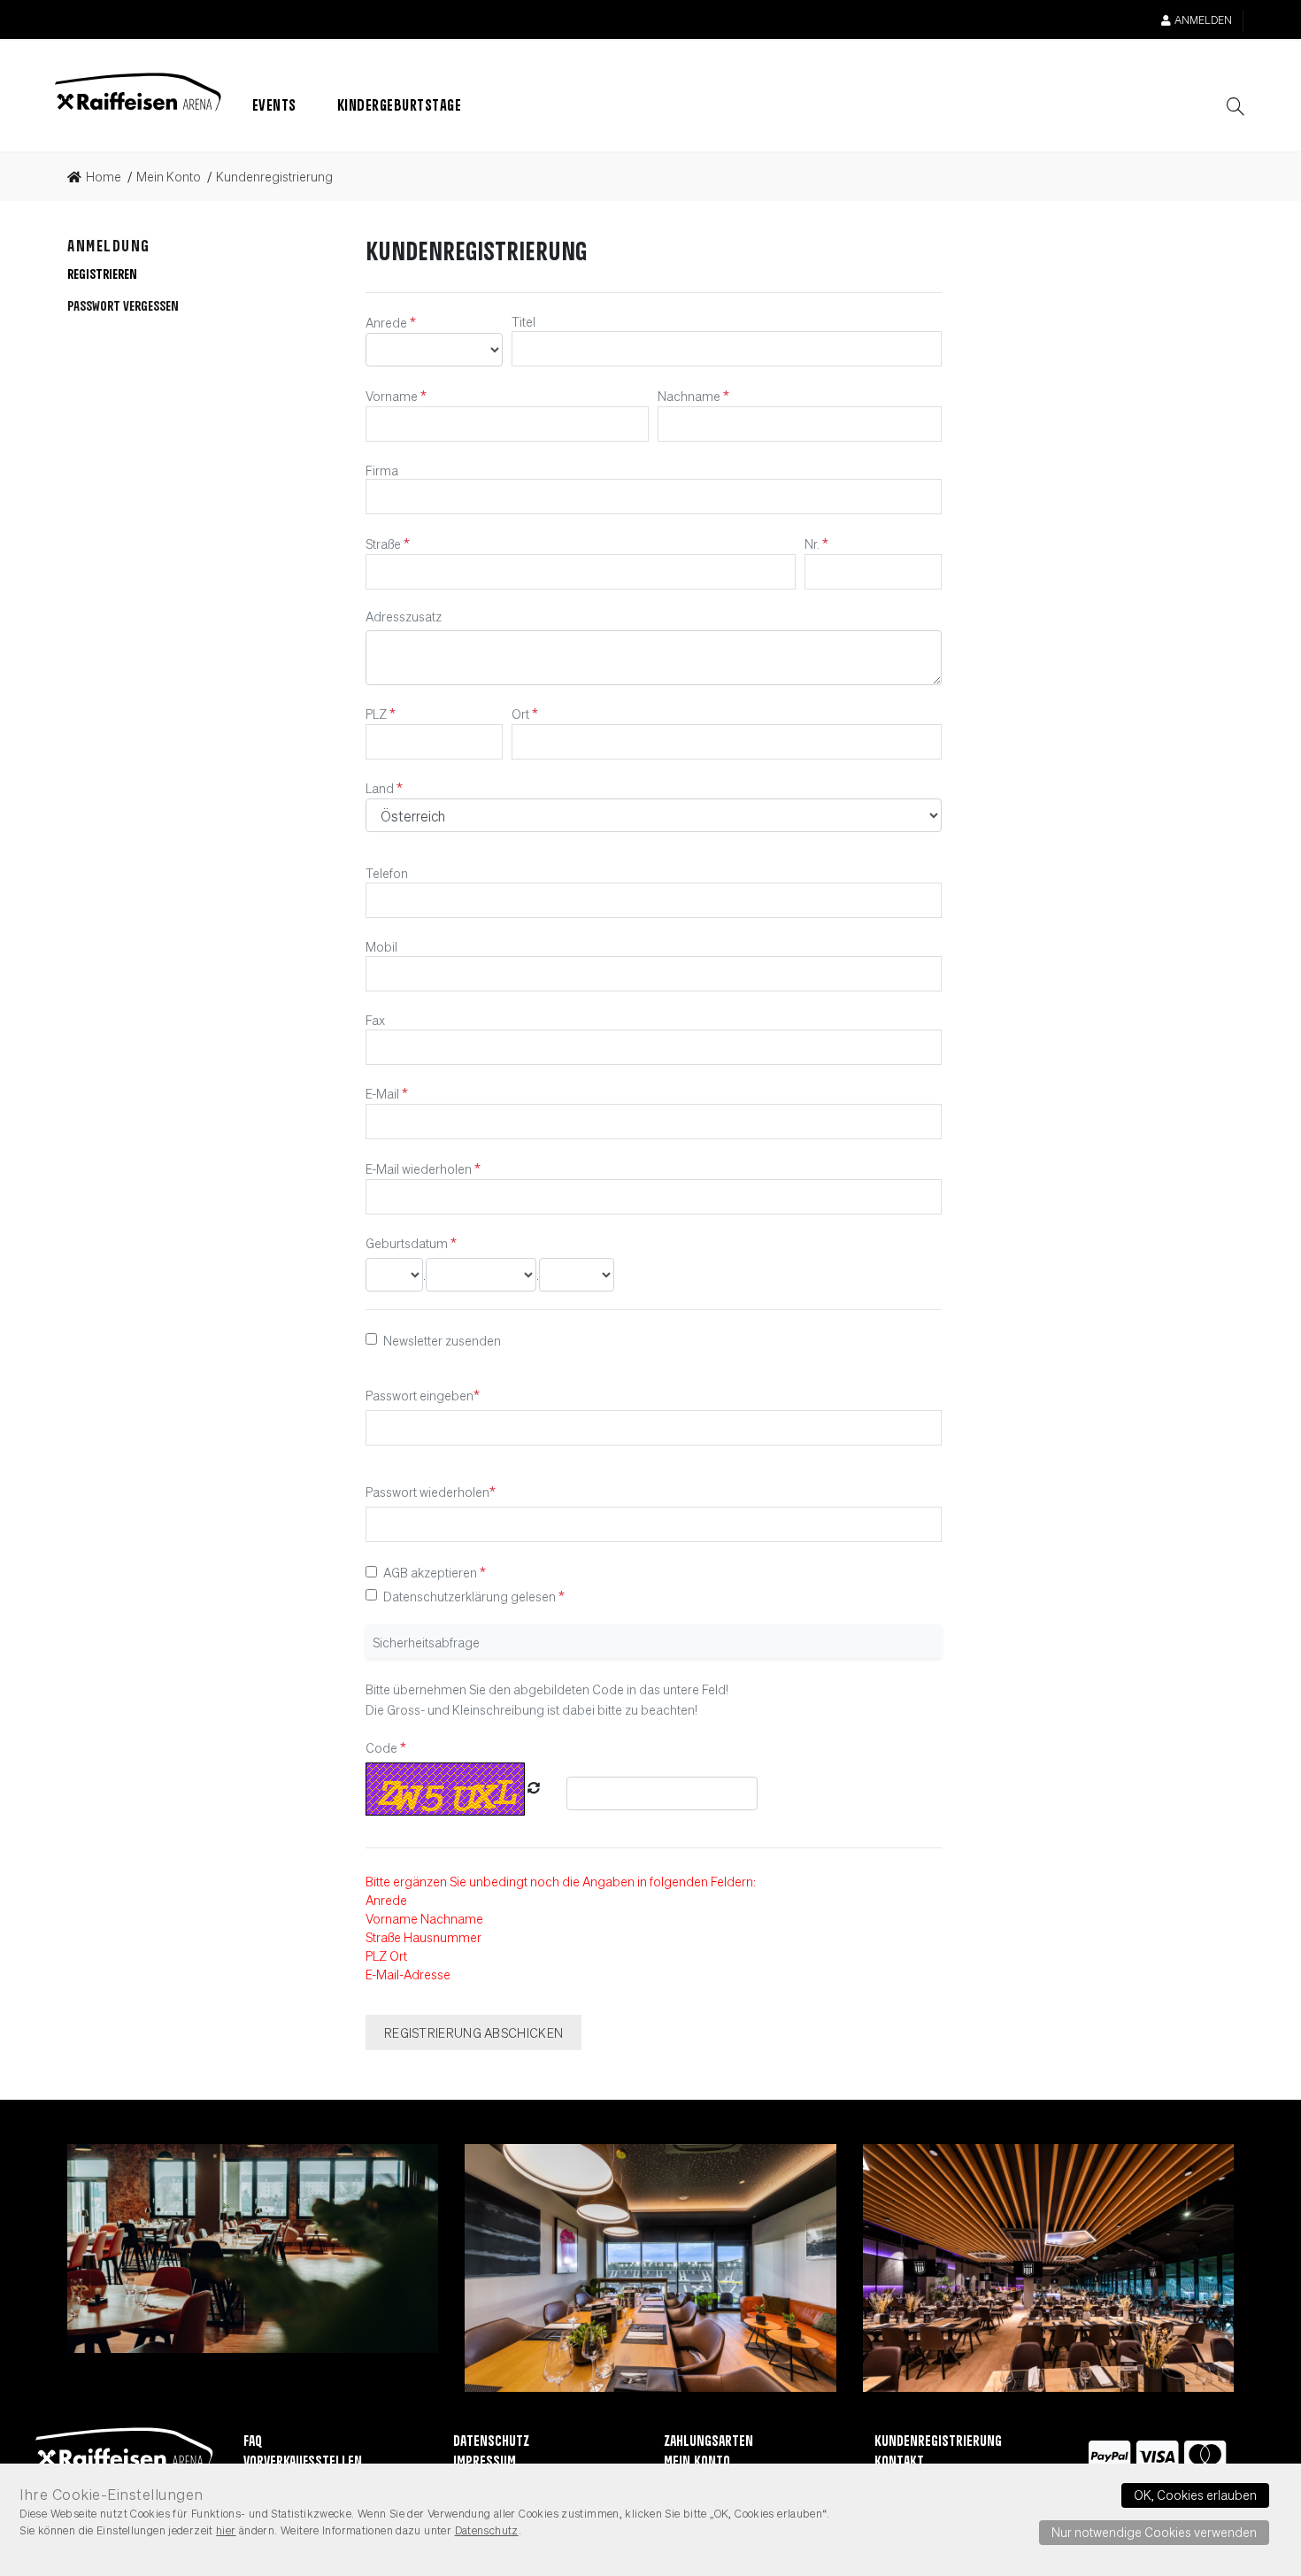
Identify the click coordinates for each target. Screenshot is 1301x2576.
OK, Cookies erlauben (1195, 2495)
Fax (375, 1020)
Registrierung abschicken (473, 2032)
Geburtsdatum (408, 1243)
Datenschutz (491, 2442)
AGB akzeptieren (430, 1572)
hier (226, 2530)
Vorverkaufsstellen (303, 2462)
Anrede (388, 322)
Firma (382, 469)
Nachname (690, 396)
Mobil (381, 946)
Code (383, 1747)
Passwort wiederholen (427, 1492)
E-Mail (384, 1093)
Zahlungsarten (708, 2442)
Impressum (485, 2462)
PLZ (377, 713)
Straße (385, 544)
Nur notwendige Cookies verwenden (1154, 2532)
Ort (522, 713)
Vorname (393, 396)
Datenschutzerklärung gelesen (470, 1596)
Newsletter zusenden (442, 1339)
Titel (523, 321)
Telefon (387, 873)
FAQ (253, 2442)
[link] (100, 177)
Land (381, 788)
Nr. (813, 544)
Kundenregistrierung (938, 2442)
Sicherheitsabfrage (426, 1641)
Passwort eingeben (420, 1395)
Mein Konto (697, 2462)
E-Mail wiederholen (420, 1168)
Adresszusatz (404, 616)
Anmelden (1203, 20)
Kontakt (899, 2462)
